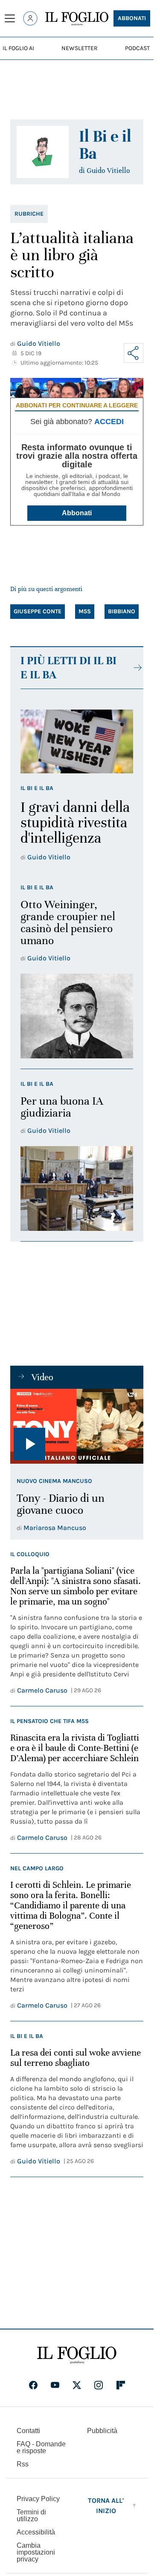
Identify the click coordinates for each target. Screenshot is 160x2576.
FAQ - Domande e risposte (41, 2447)
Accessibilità (36, 2532)
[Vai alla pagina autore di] (43, 152)
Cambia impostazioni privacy (36, 2552)
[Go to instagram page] (99, 2385)
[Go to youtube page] (55, 2385)
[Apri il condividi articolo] (134, 353)
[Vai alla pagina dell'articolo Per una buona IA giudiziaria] (77, 1188)
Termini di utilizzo (31, 2515)
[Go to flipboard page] (121, 2385)
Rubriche (29, 214)
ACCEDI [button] (109, 422)
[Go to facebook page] (33, 2385)
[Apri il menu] (10, 18)
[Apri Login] (30, 18)
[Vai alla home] (77, 19)
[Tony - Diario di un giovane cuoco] (77, 1426)
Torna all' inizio (106, 2506)
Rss (23, 2464)
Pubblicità (102, 2431)
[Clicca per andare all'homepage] (77, 2355)
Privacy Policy (38, 2499)
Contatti (28, 2431)
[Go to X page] (77, 2385)
